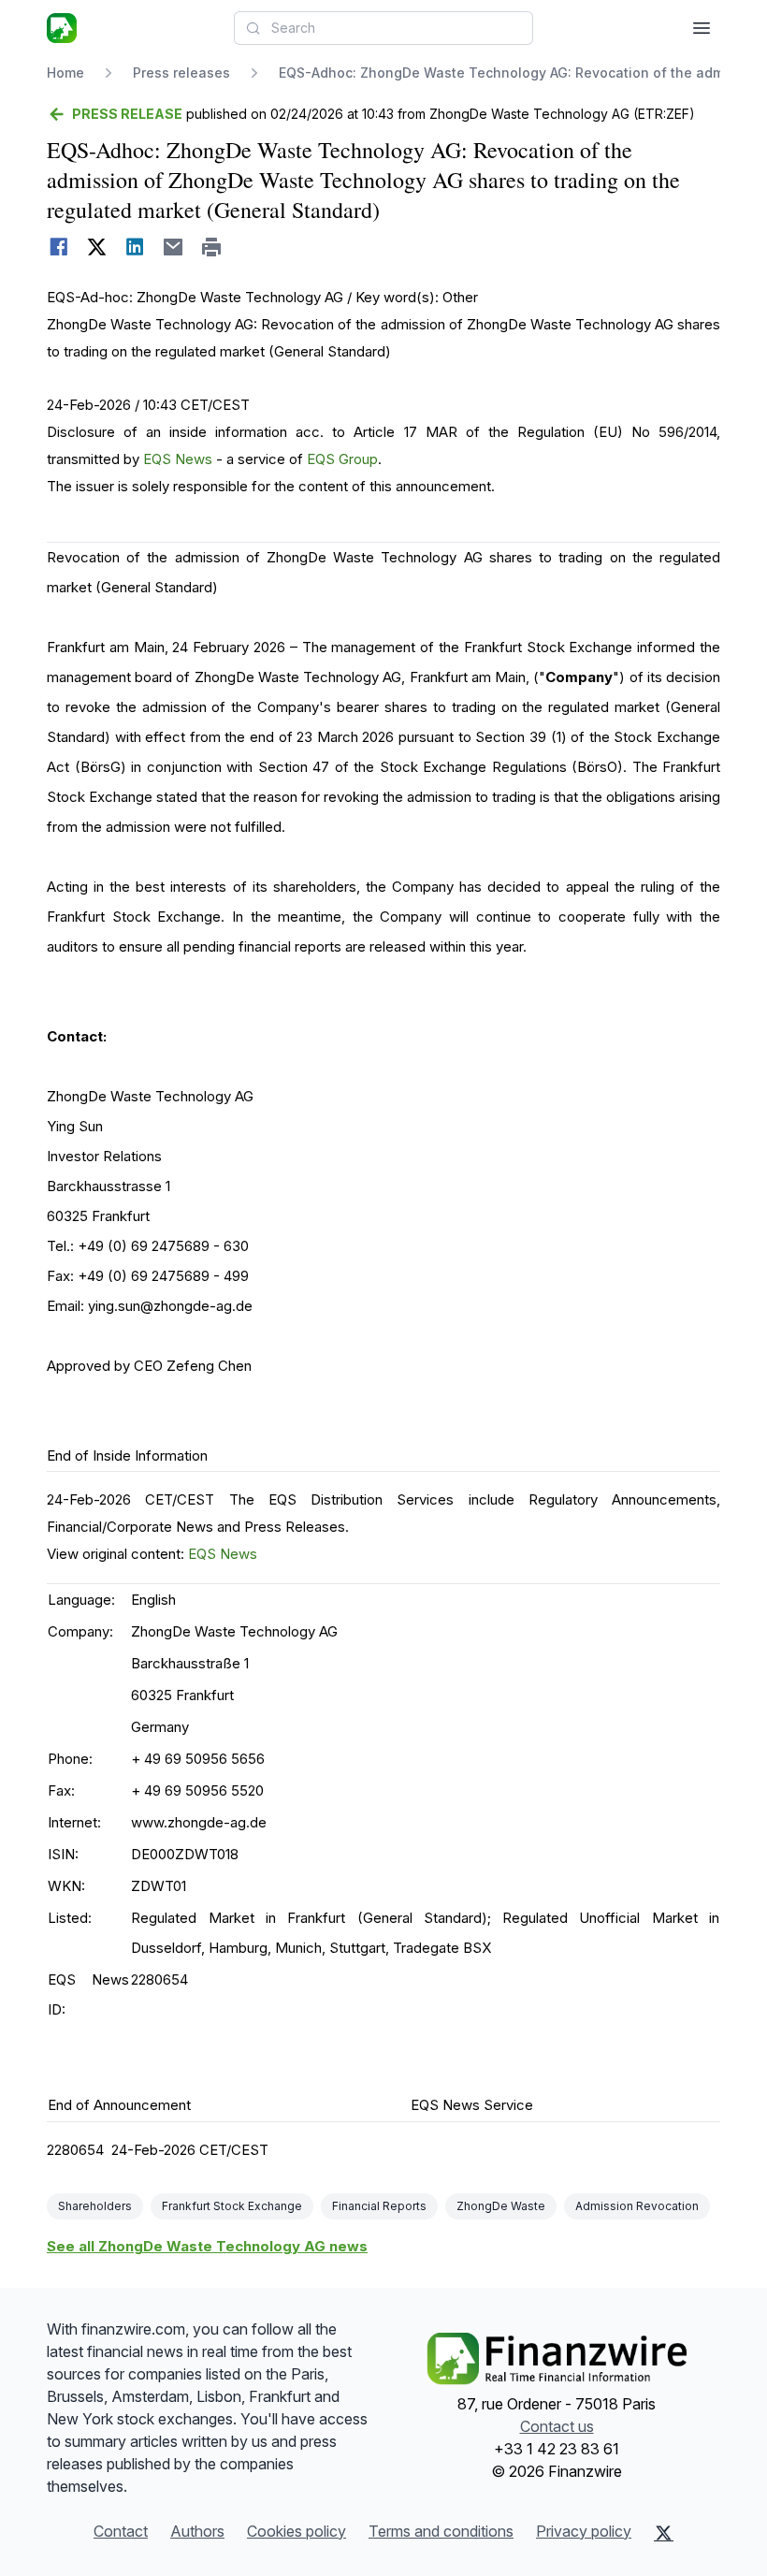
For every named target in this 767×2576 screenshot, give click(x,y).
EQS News (178, 459)
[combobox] (383, 28)
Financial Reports (379, 2206)
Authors (197, 2531)
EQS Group (342, 459)
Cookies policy (297, 2531)
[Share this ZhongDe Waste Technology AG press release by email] (174, 247)
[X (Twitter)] (664, 2533)
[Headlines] (62, 28)
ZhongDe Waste (501, 2206)
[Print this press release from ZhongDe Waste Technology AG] (212, 247)
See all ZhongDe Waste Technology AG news (207, 2246)
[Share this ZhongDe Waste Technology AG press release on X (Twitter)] (97, 247)
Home (65, 73)
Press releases (181, 73)
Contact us (557, 2426)
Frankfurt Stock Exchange (232, 2206)
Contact (121, 2531)
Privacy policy (584, 2531)
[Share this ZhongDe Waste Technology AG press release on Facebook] (58, 247)
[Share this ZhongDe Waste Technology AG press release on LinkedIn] (135, 247)
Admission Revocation (637, 2206)
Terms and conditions (441, 2531)
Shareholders (95, 2206)
